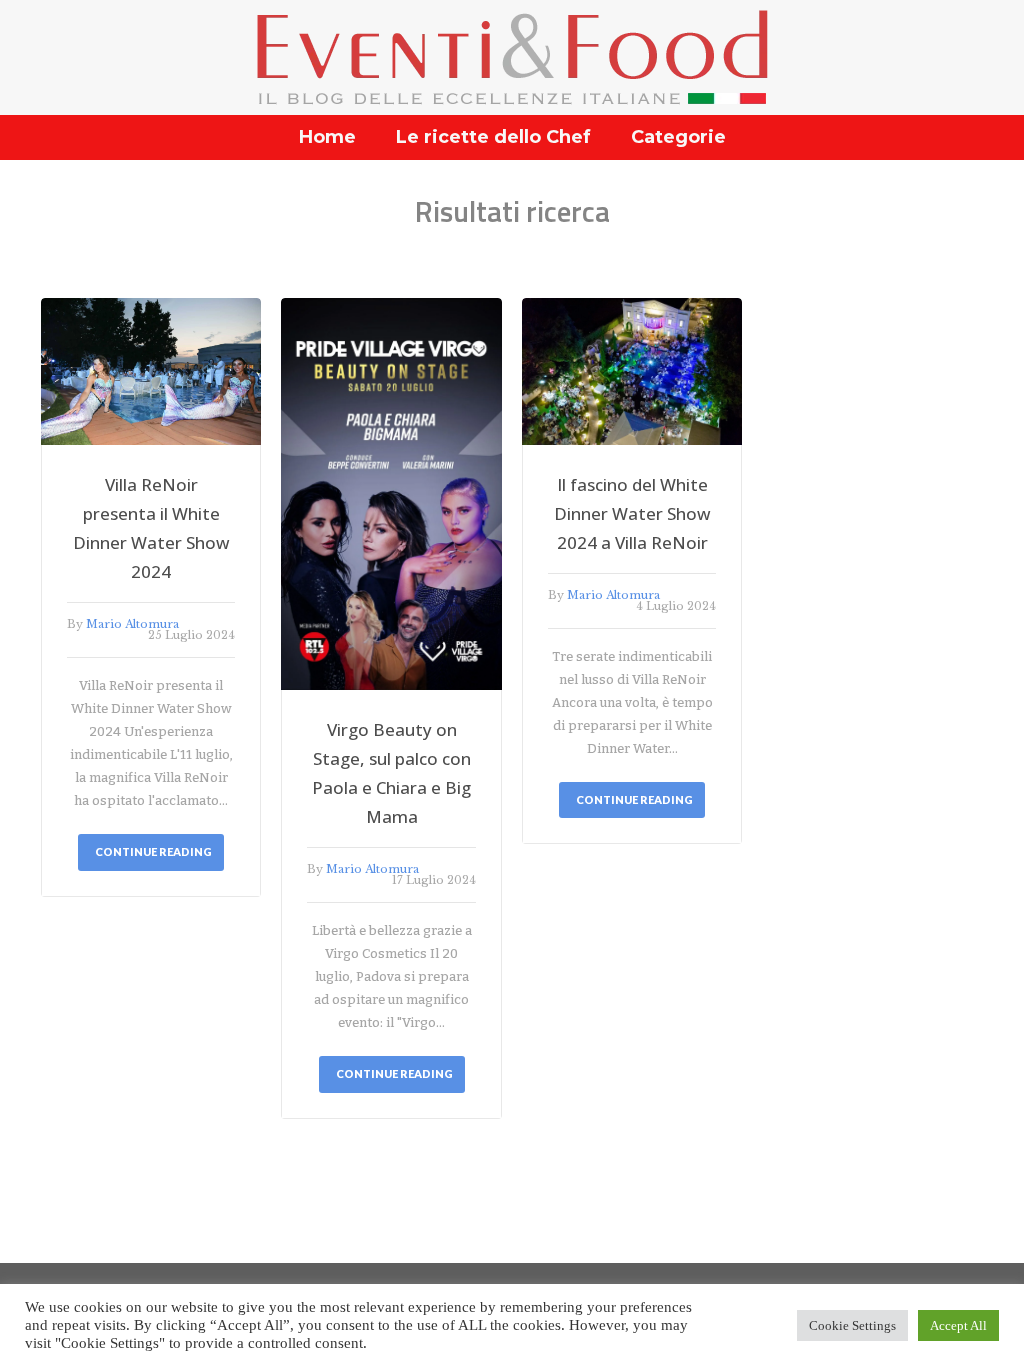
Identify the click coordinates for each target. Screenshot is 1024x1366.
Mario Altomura (132, 624)
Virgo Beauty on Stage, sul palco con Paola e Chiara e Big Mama (391, 773)
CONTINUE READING (153, 851)
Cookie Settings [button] (852, 1325)
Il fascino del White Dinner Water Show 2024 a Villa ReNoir (632, 513)
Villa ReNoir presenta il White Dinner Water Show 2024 (151, 528)
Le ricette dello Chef (493, 137)
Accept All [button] (958, 1325)
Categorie (678, 137)
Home (327, 137)
